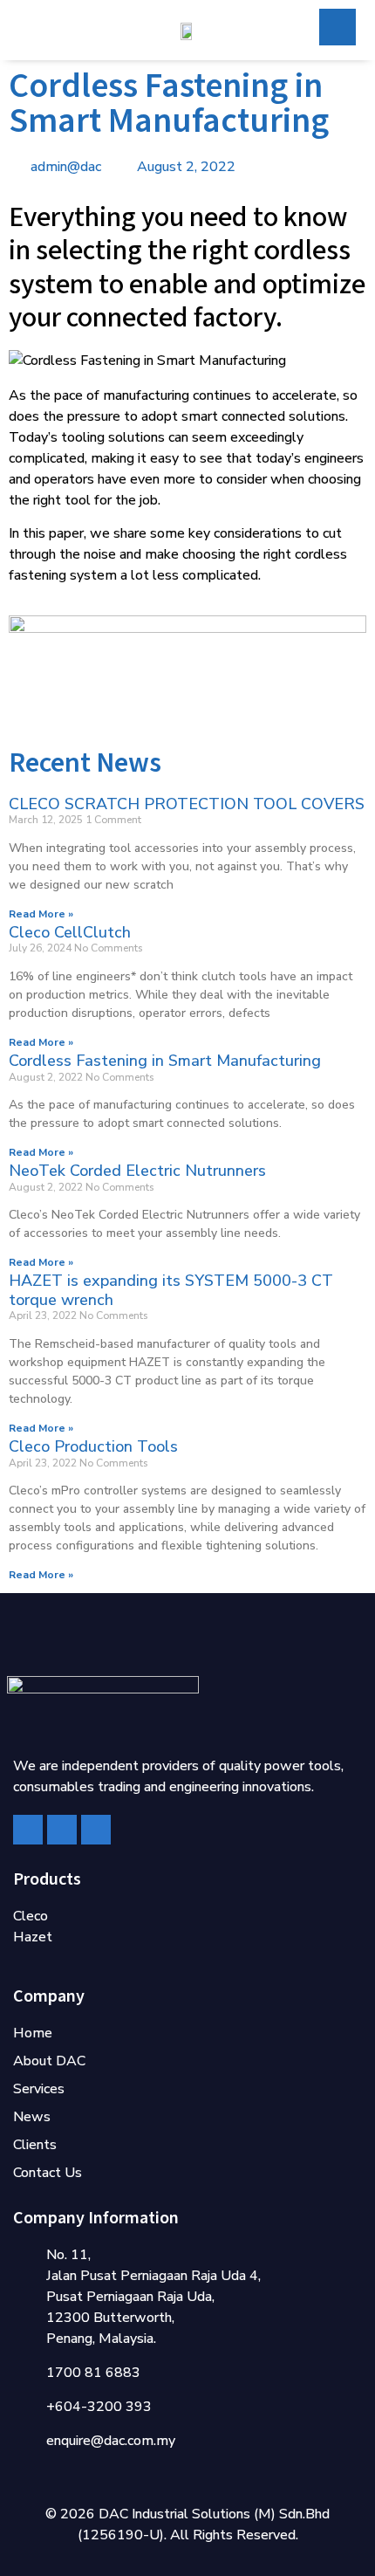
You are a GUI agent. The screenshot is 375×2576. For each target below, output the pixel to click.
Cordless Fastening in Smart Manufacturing (165, 1061)
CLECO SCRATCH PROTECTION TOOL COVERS (187, 804)
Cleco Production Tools (93, 1446)
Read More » (41, 914)
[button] (25, 32)
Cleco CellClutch (70, 932)
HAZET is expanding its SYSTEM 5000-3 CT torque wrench (171, 1290)
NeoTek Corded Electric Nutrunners (137, 1171)
